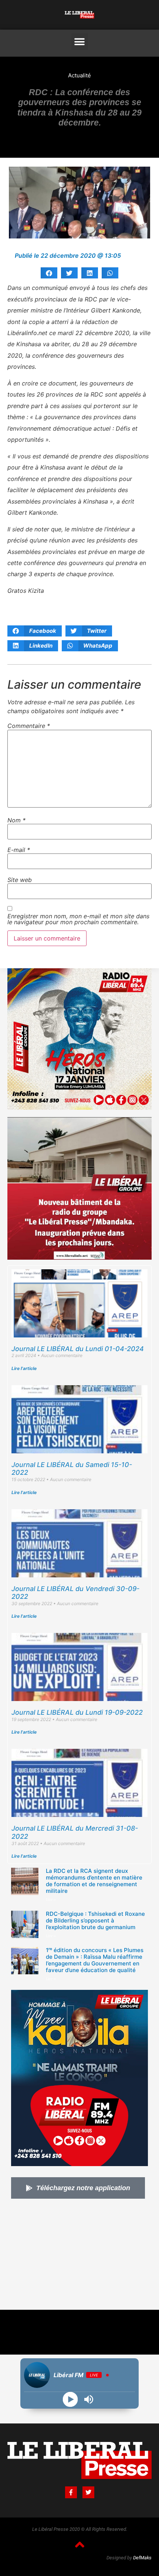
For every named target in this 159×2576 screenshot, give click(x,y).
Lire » (51, 1900)
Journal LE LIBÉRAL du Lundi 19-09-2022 (77, 1712)
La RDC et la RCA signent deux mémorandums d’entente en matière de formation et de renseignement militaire (94, 1881)
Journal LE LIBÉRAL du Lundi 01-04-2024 (78, 1349)
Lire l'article (24, 1368)
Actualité (79, 75)
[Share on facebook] (49, 273)
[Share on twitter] (69, 273)
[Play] (70, 2400)
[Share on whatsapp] (110, 273)
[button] (80, 42)
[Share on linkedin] (90, 273)
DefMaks (142, 2558)
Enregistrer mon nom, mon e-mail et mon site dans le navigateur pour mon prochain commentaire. (78, 919)
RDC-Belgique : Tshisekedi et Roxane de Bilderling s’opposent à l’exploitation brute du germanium (95, 1920)
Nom (16, 820)
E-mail (19, 850)
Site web (20, 880)
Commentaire (29, 726)
